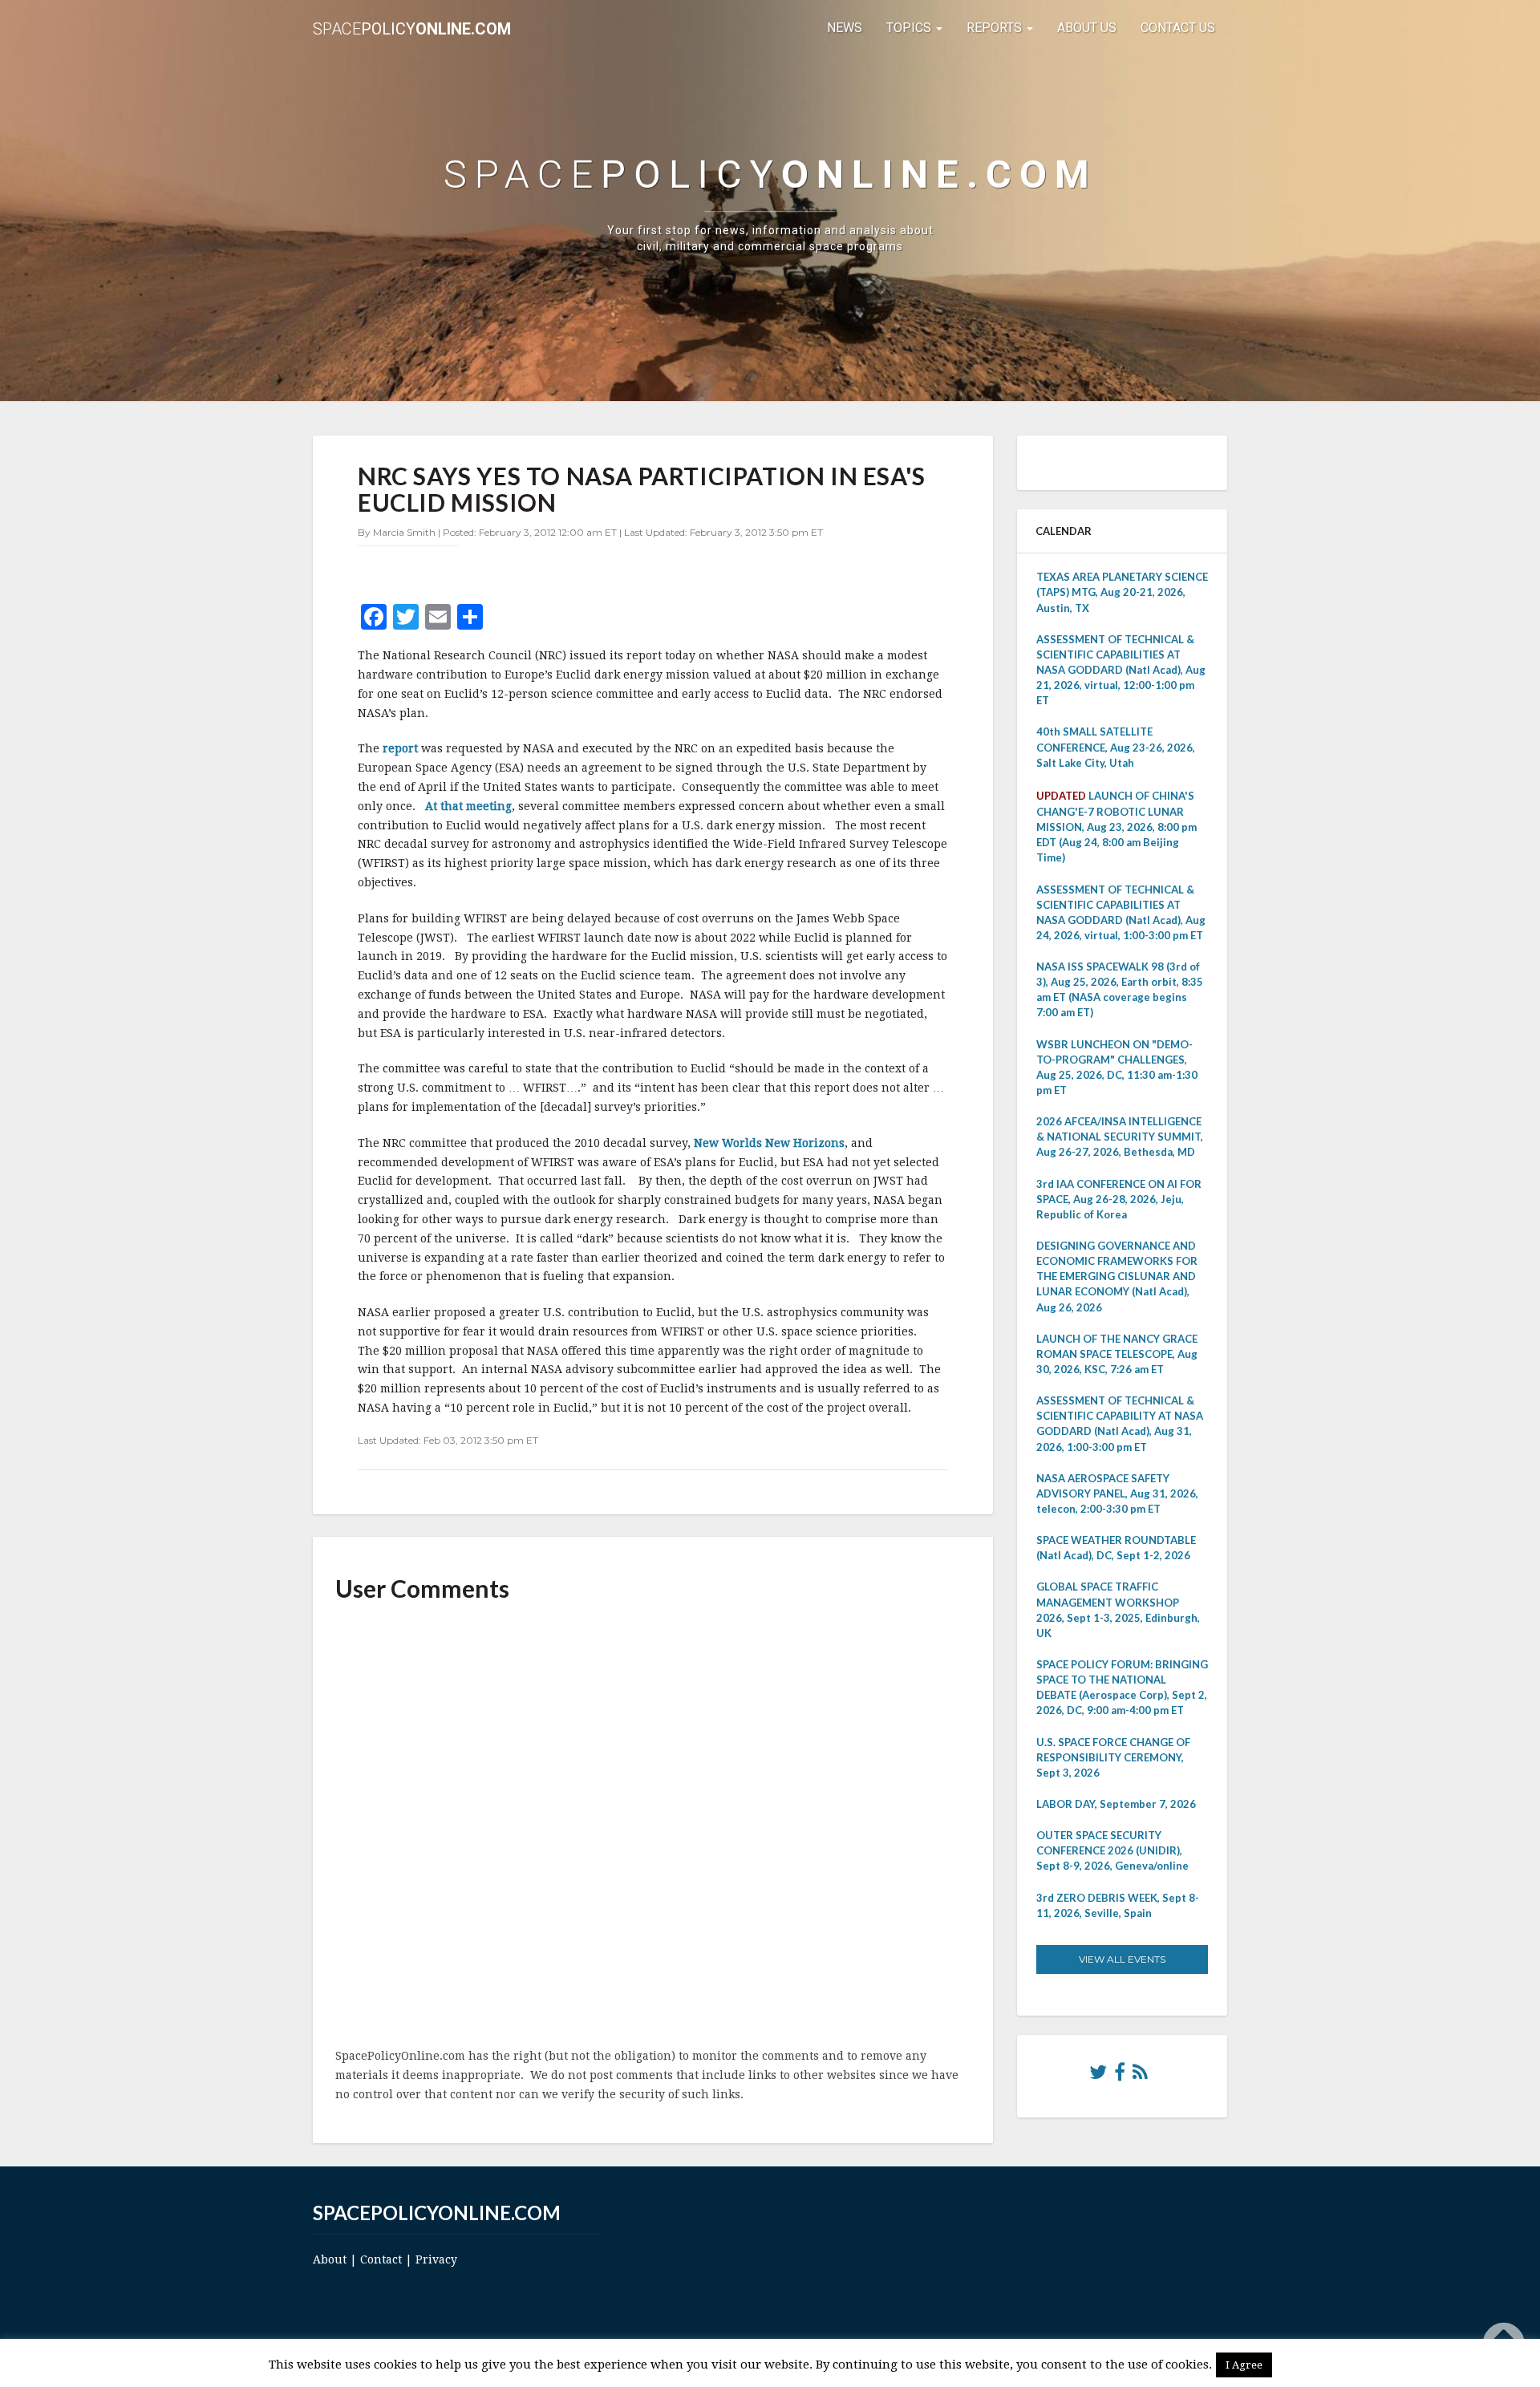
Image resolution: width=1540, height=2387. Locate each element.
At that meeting (468, 806)
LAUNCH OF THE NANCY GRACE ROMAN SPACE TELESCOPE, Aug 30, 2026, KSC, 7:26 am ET (1117, 1354)
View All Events (1122, 1959)
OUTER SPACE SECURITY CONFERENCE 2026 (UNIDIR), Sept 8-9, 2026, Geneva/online (1112, 1850)
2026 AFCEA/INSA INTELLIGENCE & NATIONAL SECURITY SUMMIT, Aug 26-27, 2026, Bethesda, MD (1120, 1137)
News (845, 28)
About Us (1087, 28)
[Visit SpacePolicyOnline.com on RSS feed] (1140, 2076)
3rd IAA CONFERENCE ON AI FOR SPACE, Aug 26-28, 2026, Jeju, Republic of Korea (1119, 1199)
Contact (381, 2259)
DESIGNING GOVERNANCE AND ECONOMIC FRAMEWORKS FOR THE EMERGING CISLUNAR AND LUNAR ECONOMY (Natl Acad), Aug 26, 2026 (1117, 1277)
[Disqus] (653, 1826)
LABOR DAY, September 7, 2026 (1116, 1804)
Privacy (436, 2259)
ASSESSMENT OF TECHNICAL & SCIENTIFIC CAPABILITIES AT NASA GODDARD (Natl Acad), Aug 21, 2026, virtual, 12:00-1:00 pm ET (1121, 670)
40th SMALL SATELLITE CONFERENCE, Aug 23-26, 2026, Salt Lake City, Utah (1116, 747)
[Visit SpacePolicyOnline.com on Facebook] (1120, 2076)
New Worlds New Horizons (769, 1143)
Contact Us (1178, 28)
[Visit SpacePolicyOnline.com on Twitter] (1098, 2076)
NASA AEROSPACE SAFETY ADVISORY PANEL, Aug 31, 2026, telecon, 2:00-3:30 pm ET (1117, 1493)
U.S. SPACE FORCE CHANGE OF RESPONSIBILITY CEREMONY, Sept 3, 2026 (1113, 1757)
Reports (996, 28)
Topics (910, 28)
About (330, 2259)
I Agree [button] (1244, 2365)
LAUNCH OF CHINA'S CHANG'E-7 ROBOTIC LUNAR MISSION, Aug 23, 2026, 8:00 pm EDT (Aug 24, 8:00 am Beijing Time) (1116, 827)
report (402, 748)
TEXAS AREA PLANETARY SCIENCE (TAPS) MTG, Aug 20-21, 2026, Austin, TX (1122, 592)
